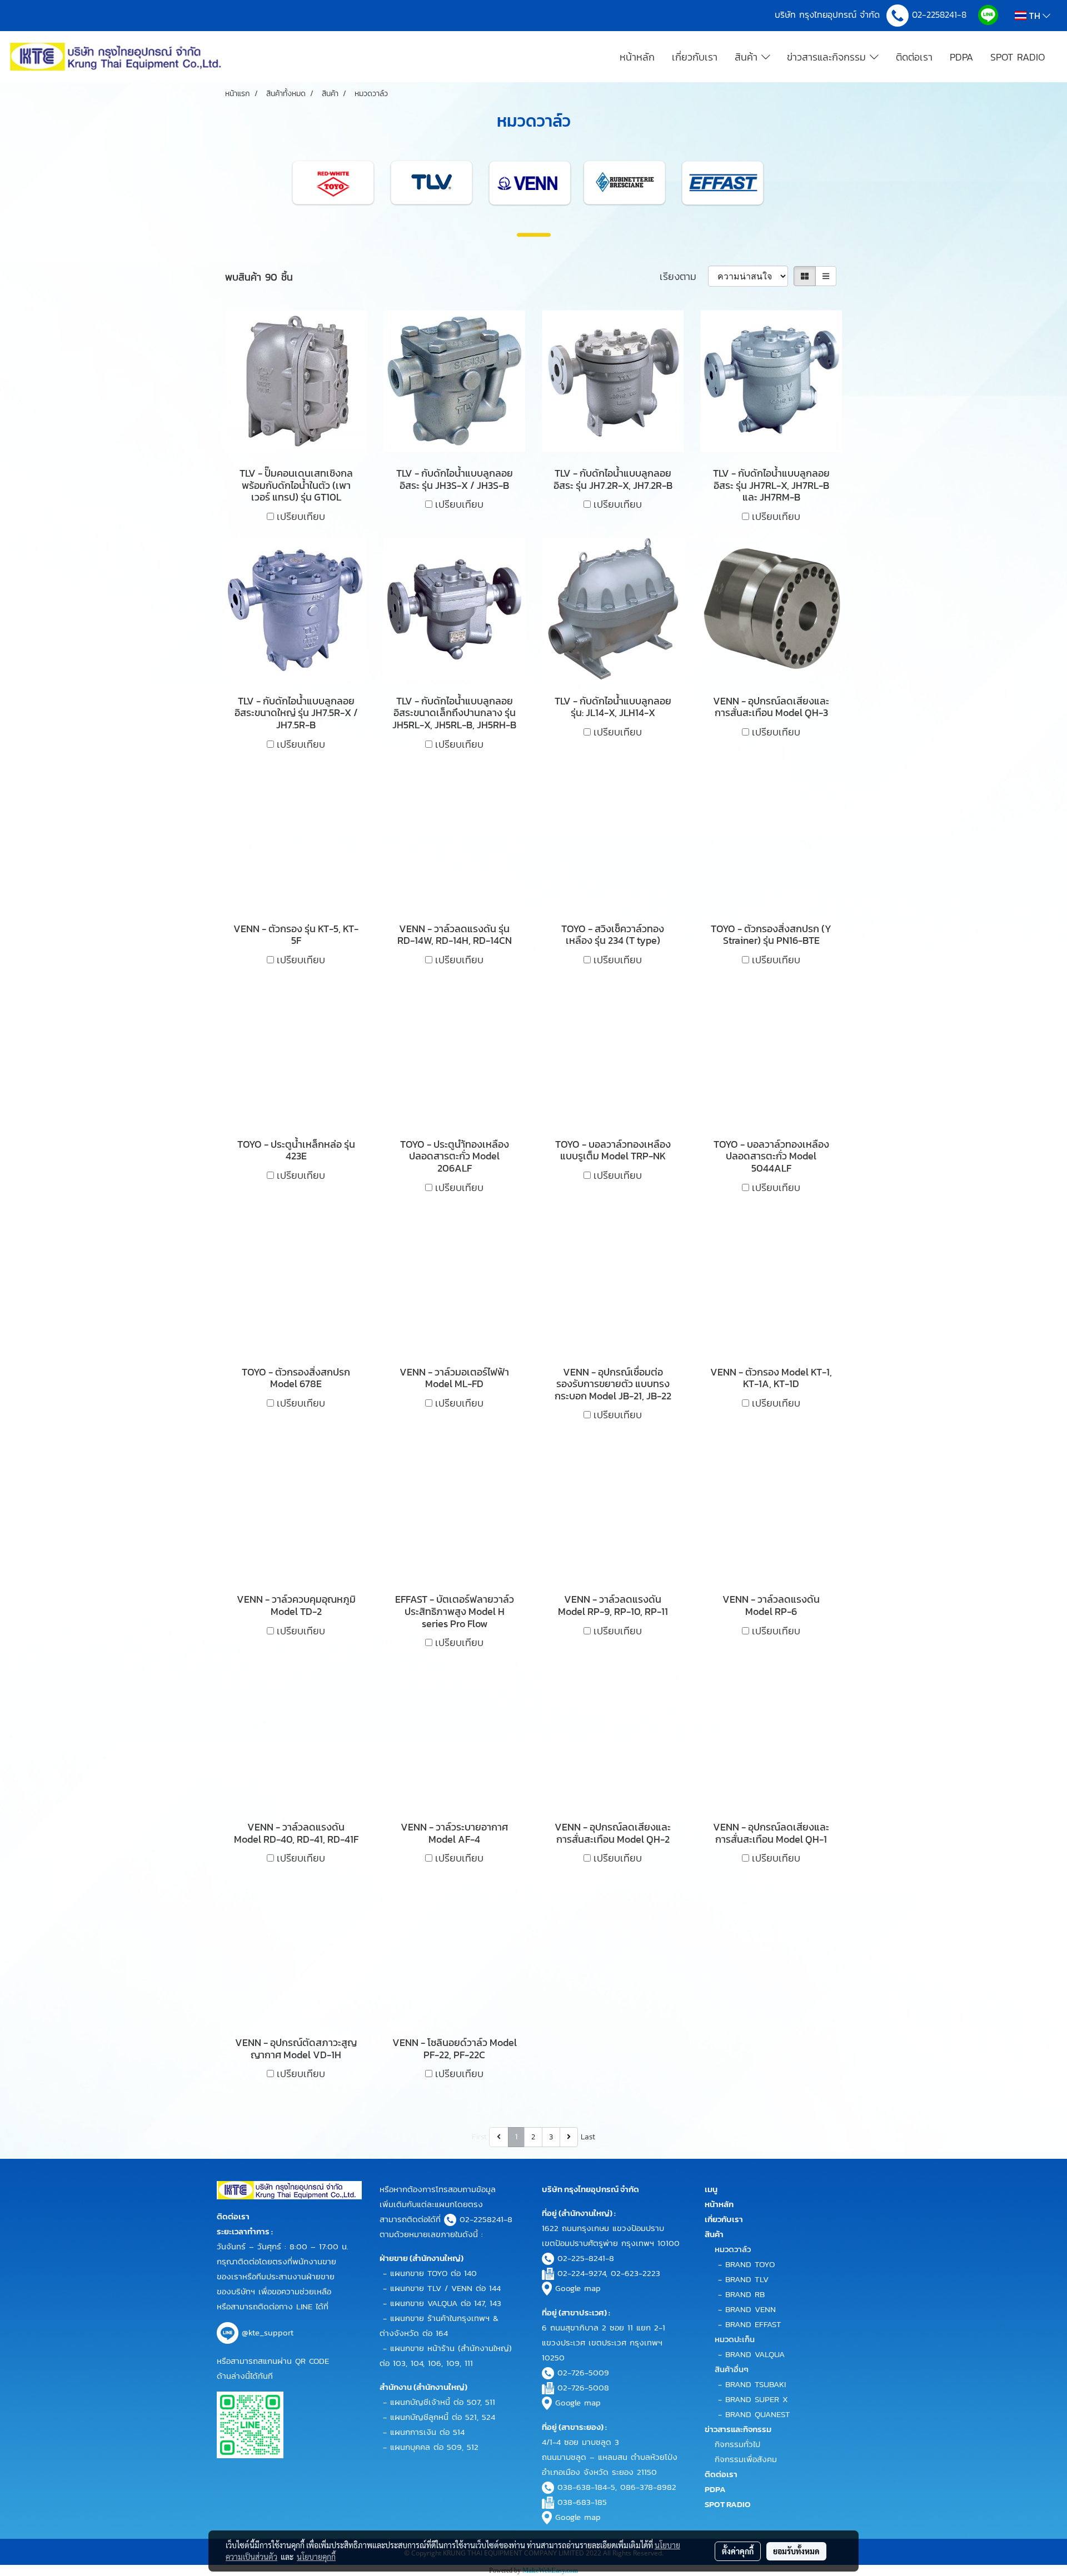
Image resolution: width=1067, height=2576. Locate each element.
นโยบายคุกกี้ (316, 2557)
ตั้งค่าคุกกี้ (738, 2551)
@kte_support (268, 2332)
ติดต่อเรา (914, 57)
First (479, 2137)
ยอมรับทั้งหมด (796, 2551)
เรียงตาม (684, 276)
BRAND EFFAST (753, 2324)
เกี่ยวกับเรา (695, 57)
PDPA (961, 57)
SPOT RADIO (1018, 57)
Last (588, 2137)
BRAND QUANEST (758, 2414)
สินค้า (748, 57)
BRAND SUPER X (757, 2399)
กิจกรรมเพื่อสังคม (746, 2459)
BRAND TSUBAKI (756, 2384)
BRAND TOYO (750, 2264)
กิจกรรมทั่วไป (737, 2444)
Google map (578, 2288)
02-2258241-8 (941, 14)
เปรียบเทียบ (301, 516)
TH (1034, 16)
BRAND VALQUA (755, 2354)
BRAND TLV (747, 2279)
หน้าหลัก (637, 57)
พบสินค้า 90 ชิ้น (259, 277)
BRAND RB (745, 2294)
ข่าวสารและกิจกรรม (828, 57)
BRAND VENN (751, 2309)
